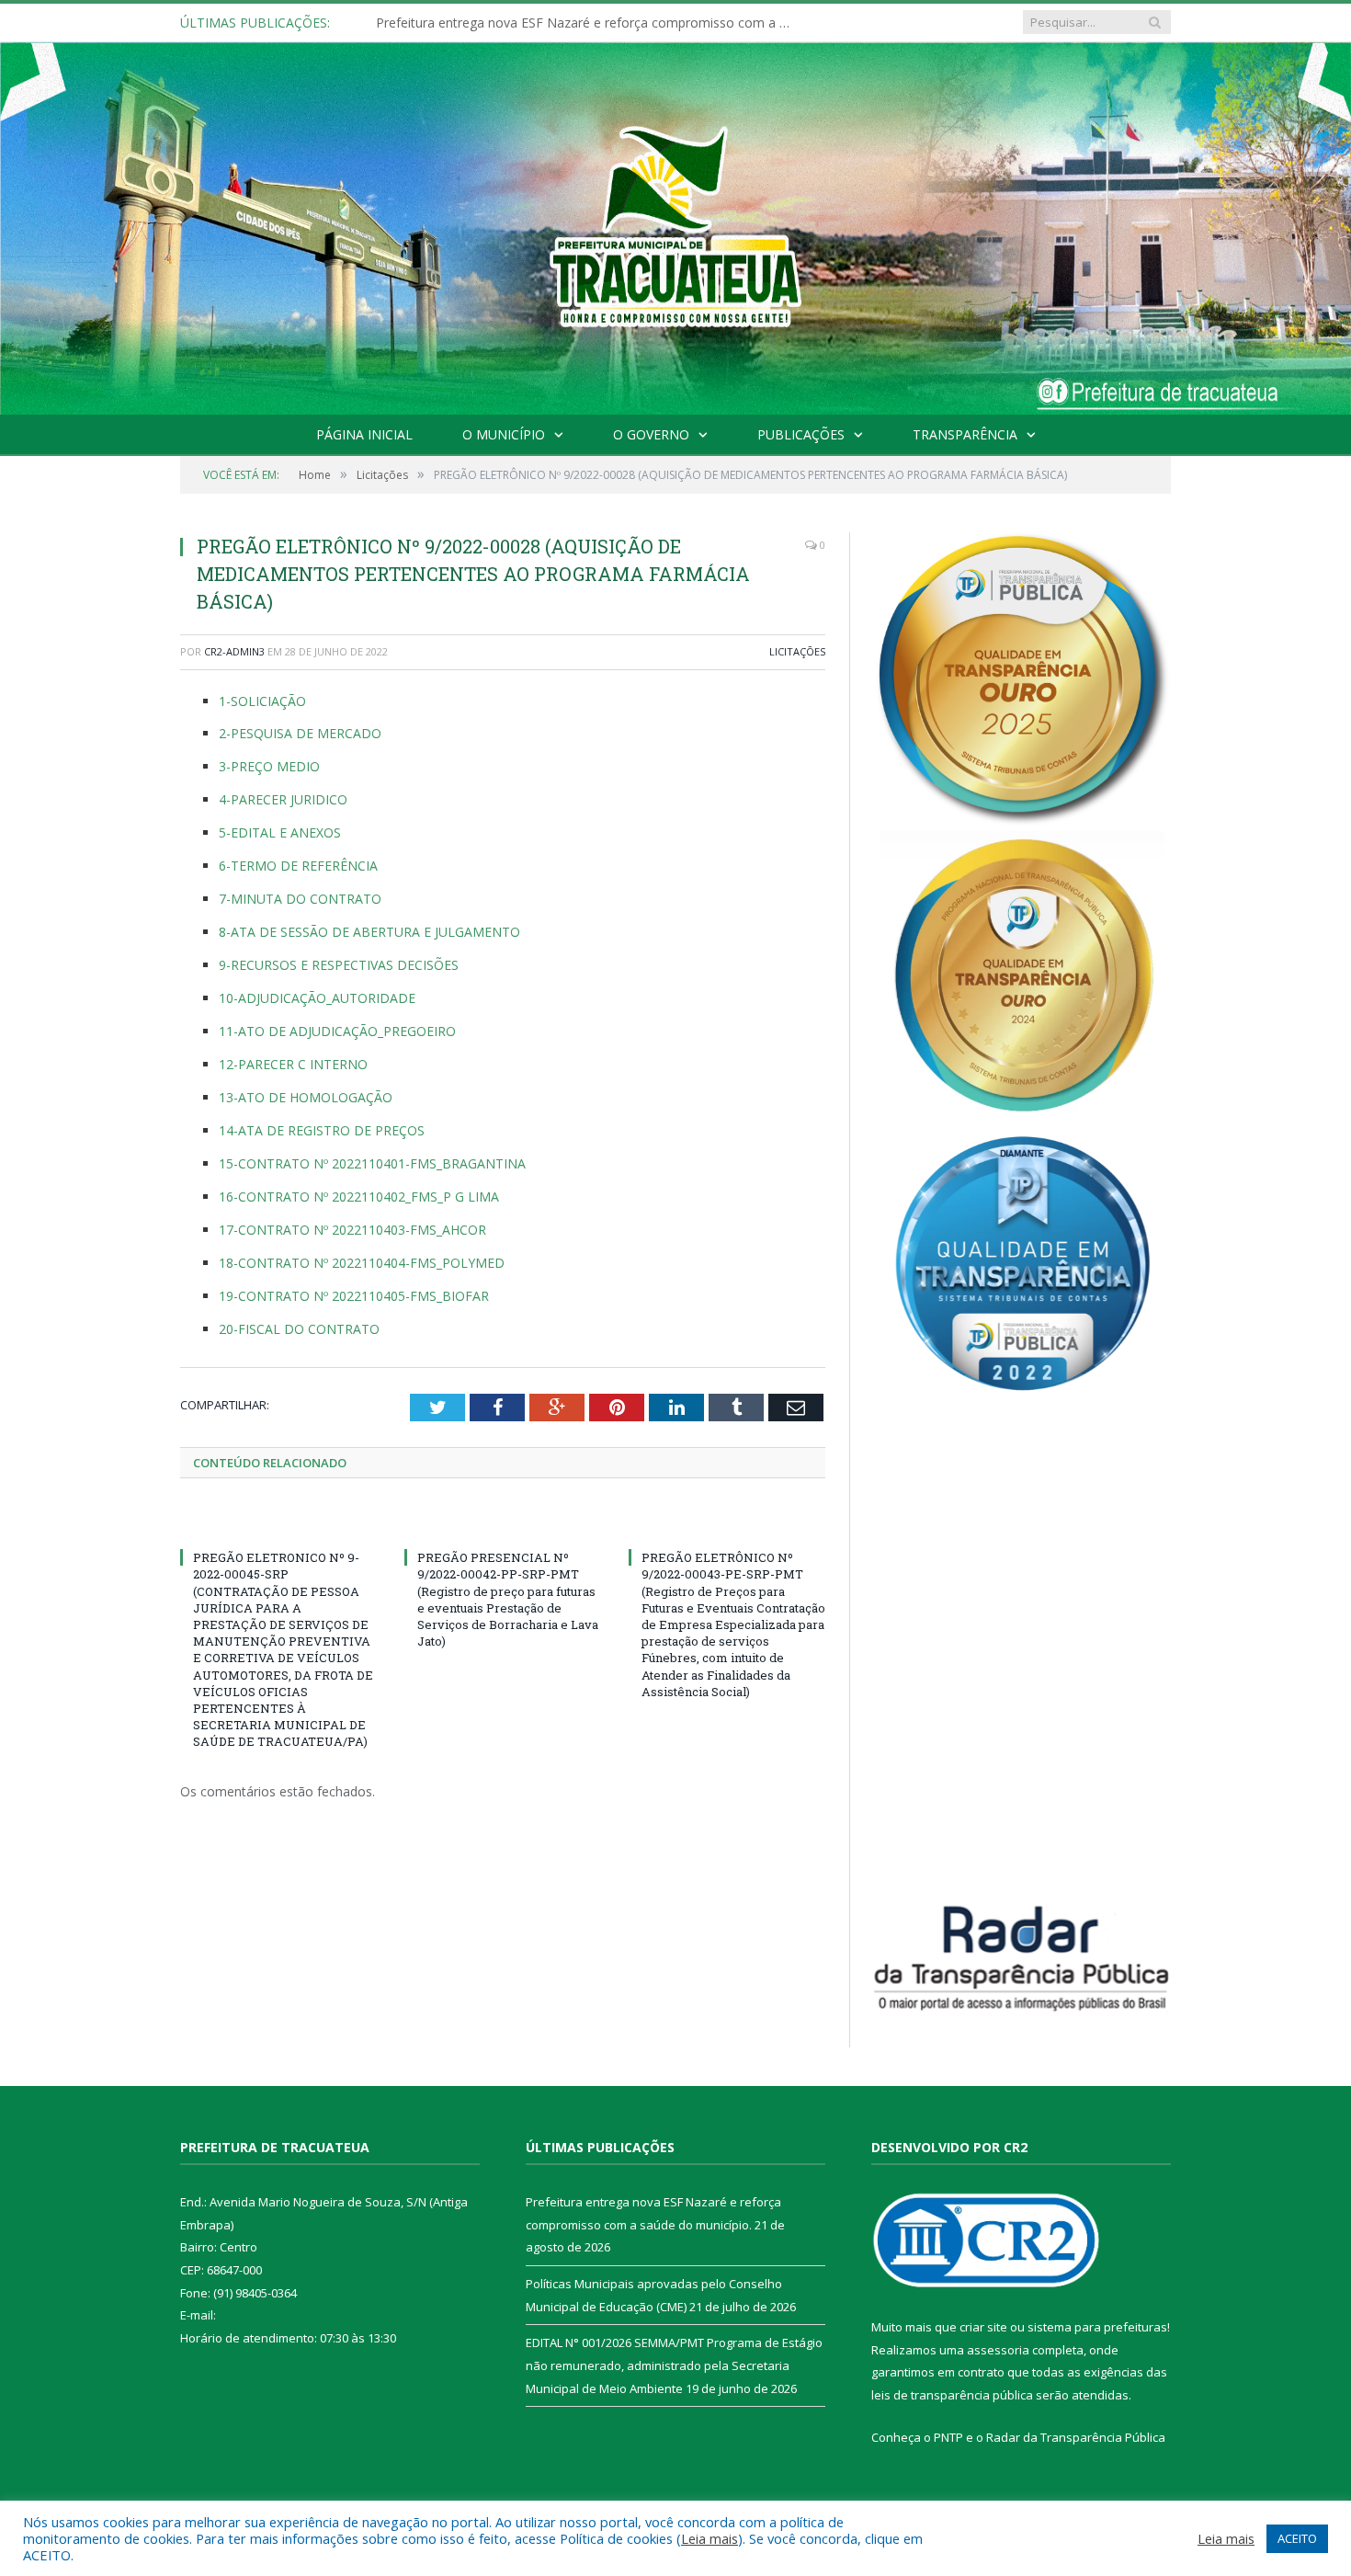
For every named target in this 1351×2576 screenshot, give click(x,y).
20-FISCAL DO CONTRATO (299, 1329)
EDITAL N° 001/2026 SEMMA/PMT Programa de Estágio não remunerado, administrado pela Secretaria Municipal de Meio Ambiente (674, 2365)
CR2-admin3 (234, 651)
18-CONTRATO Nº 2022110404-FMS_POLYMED (362, 1263)
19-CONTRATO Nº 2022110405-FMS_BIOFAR (354, 1296)
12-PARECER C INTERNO (293, 1064)
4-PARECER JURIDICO (283, 799)
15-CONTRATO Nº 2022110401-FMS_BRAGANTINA (372, 1163)
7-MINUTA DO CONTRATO (300, 899)
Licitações (797, 651)
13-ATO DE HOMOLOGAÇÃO (306, 1097)
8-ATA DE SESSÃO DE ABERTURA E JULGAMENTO (369, 932)
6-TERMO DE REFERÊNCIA (298, 866)
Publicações (801, 434)
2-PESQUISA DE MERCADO (300, 733)
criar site (983, 2327)
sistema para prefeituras (1097, 2327)
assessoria (998, 2350)
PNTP (948, 2437)
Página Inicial (364, 434)
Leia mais (710, 2538)
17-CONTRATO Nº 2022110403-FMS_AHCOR (352, 1230)
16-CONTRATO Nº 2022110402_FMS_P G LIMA (359, 1197)
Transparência (965, 434)
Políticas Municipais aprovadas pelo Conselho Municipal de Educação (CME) (587, 23)
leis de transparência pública (952, 2395)
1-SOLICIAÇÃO (262, 701)
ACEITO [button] (1297, 2538)
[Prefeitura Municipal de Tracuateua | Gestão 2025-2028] (675, 249)
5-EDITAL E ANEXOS (280, 832)
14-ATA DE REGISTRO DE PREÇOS (322, 1130)
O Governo (651, 434)
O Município (504, 434)
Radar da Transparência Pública (1076, 2437)
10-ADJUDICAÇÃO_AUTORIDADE (317, 998)
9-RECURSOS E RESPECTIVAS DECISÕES (339, 965)
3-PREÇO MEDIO (269, 766)
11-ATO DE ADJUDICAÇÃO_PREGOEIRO (337, 1031)
